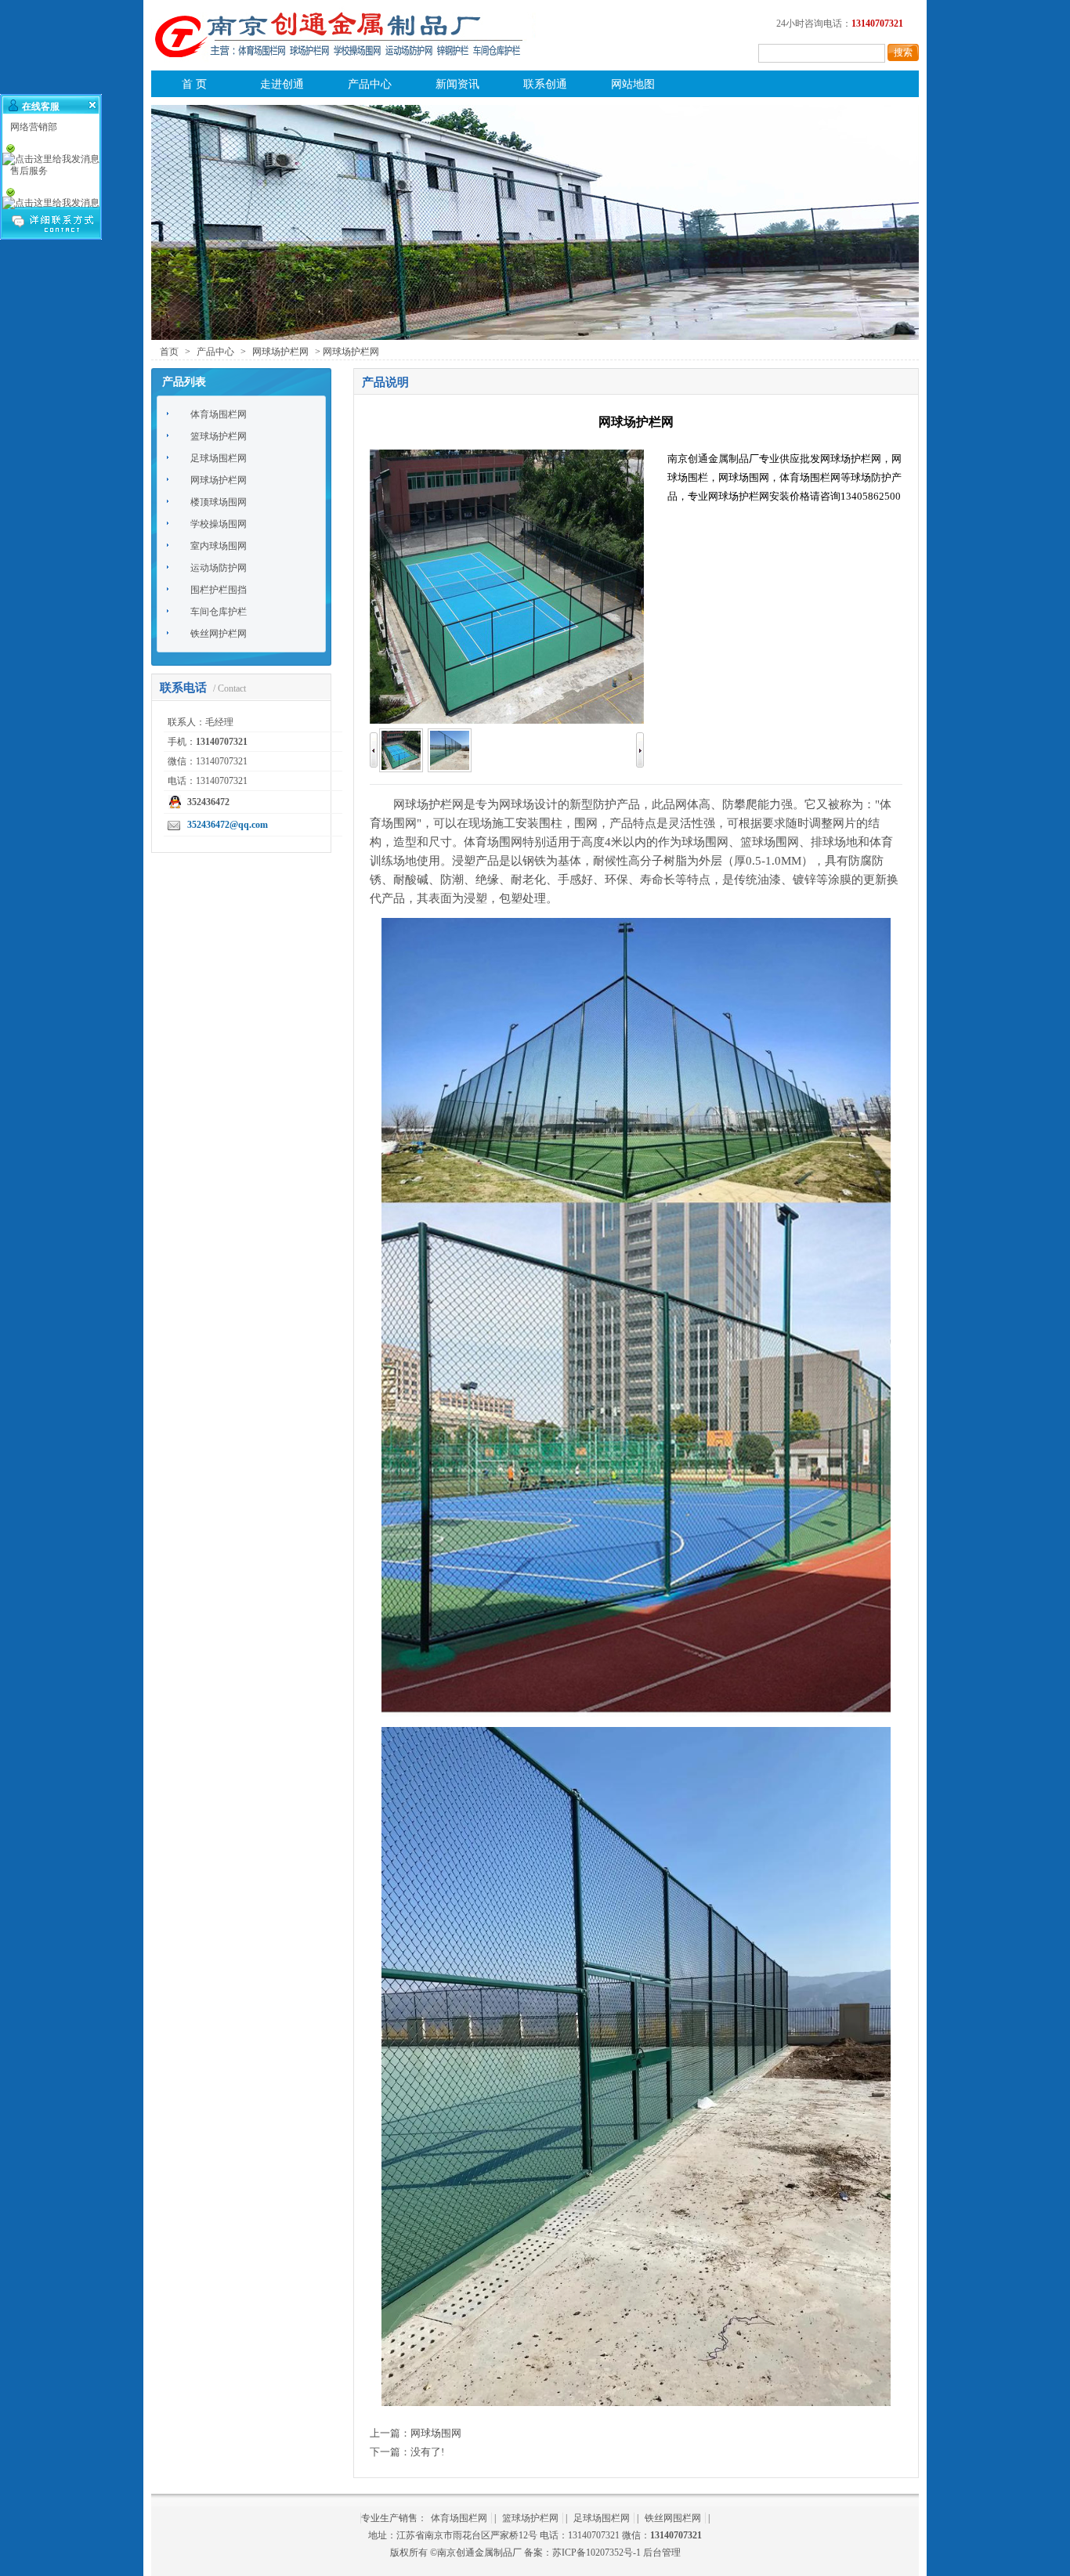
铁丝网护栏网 (219, 634)
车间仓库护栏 (219, 612)
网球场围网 (436, 2433)
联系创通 (545, 84)
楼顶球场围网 (219, 502)
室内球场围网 (219, 546)
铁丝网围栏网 (673, 2518)
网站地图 (633, 84)
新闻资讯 (457, 84)
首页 (169, 352)
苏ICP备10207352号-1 (596, 2553)
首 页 (194, 84)
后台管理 (662, 2553)
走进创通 (282, 84)
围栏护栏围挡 (219, 590)
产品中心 (370, 84)
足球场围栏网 (219, 458)
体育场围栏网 (219, 414)
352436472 (208, 802)
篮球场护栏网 (219, 436)
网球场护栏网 (280, 352)
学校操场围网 (219, 524)
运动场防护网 (219, 568)
